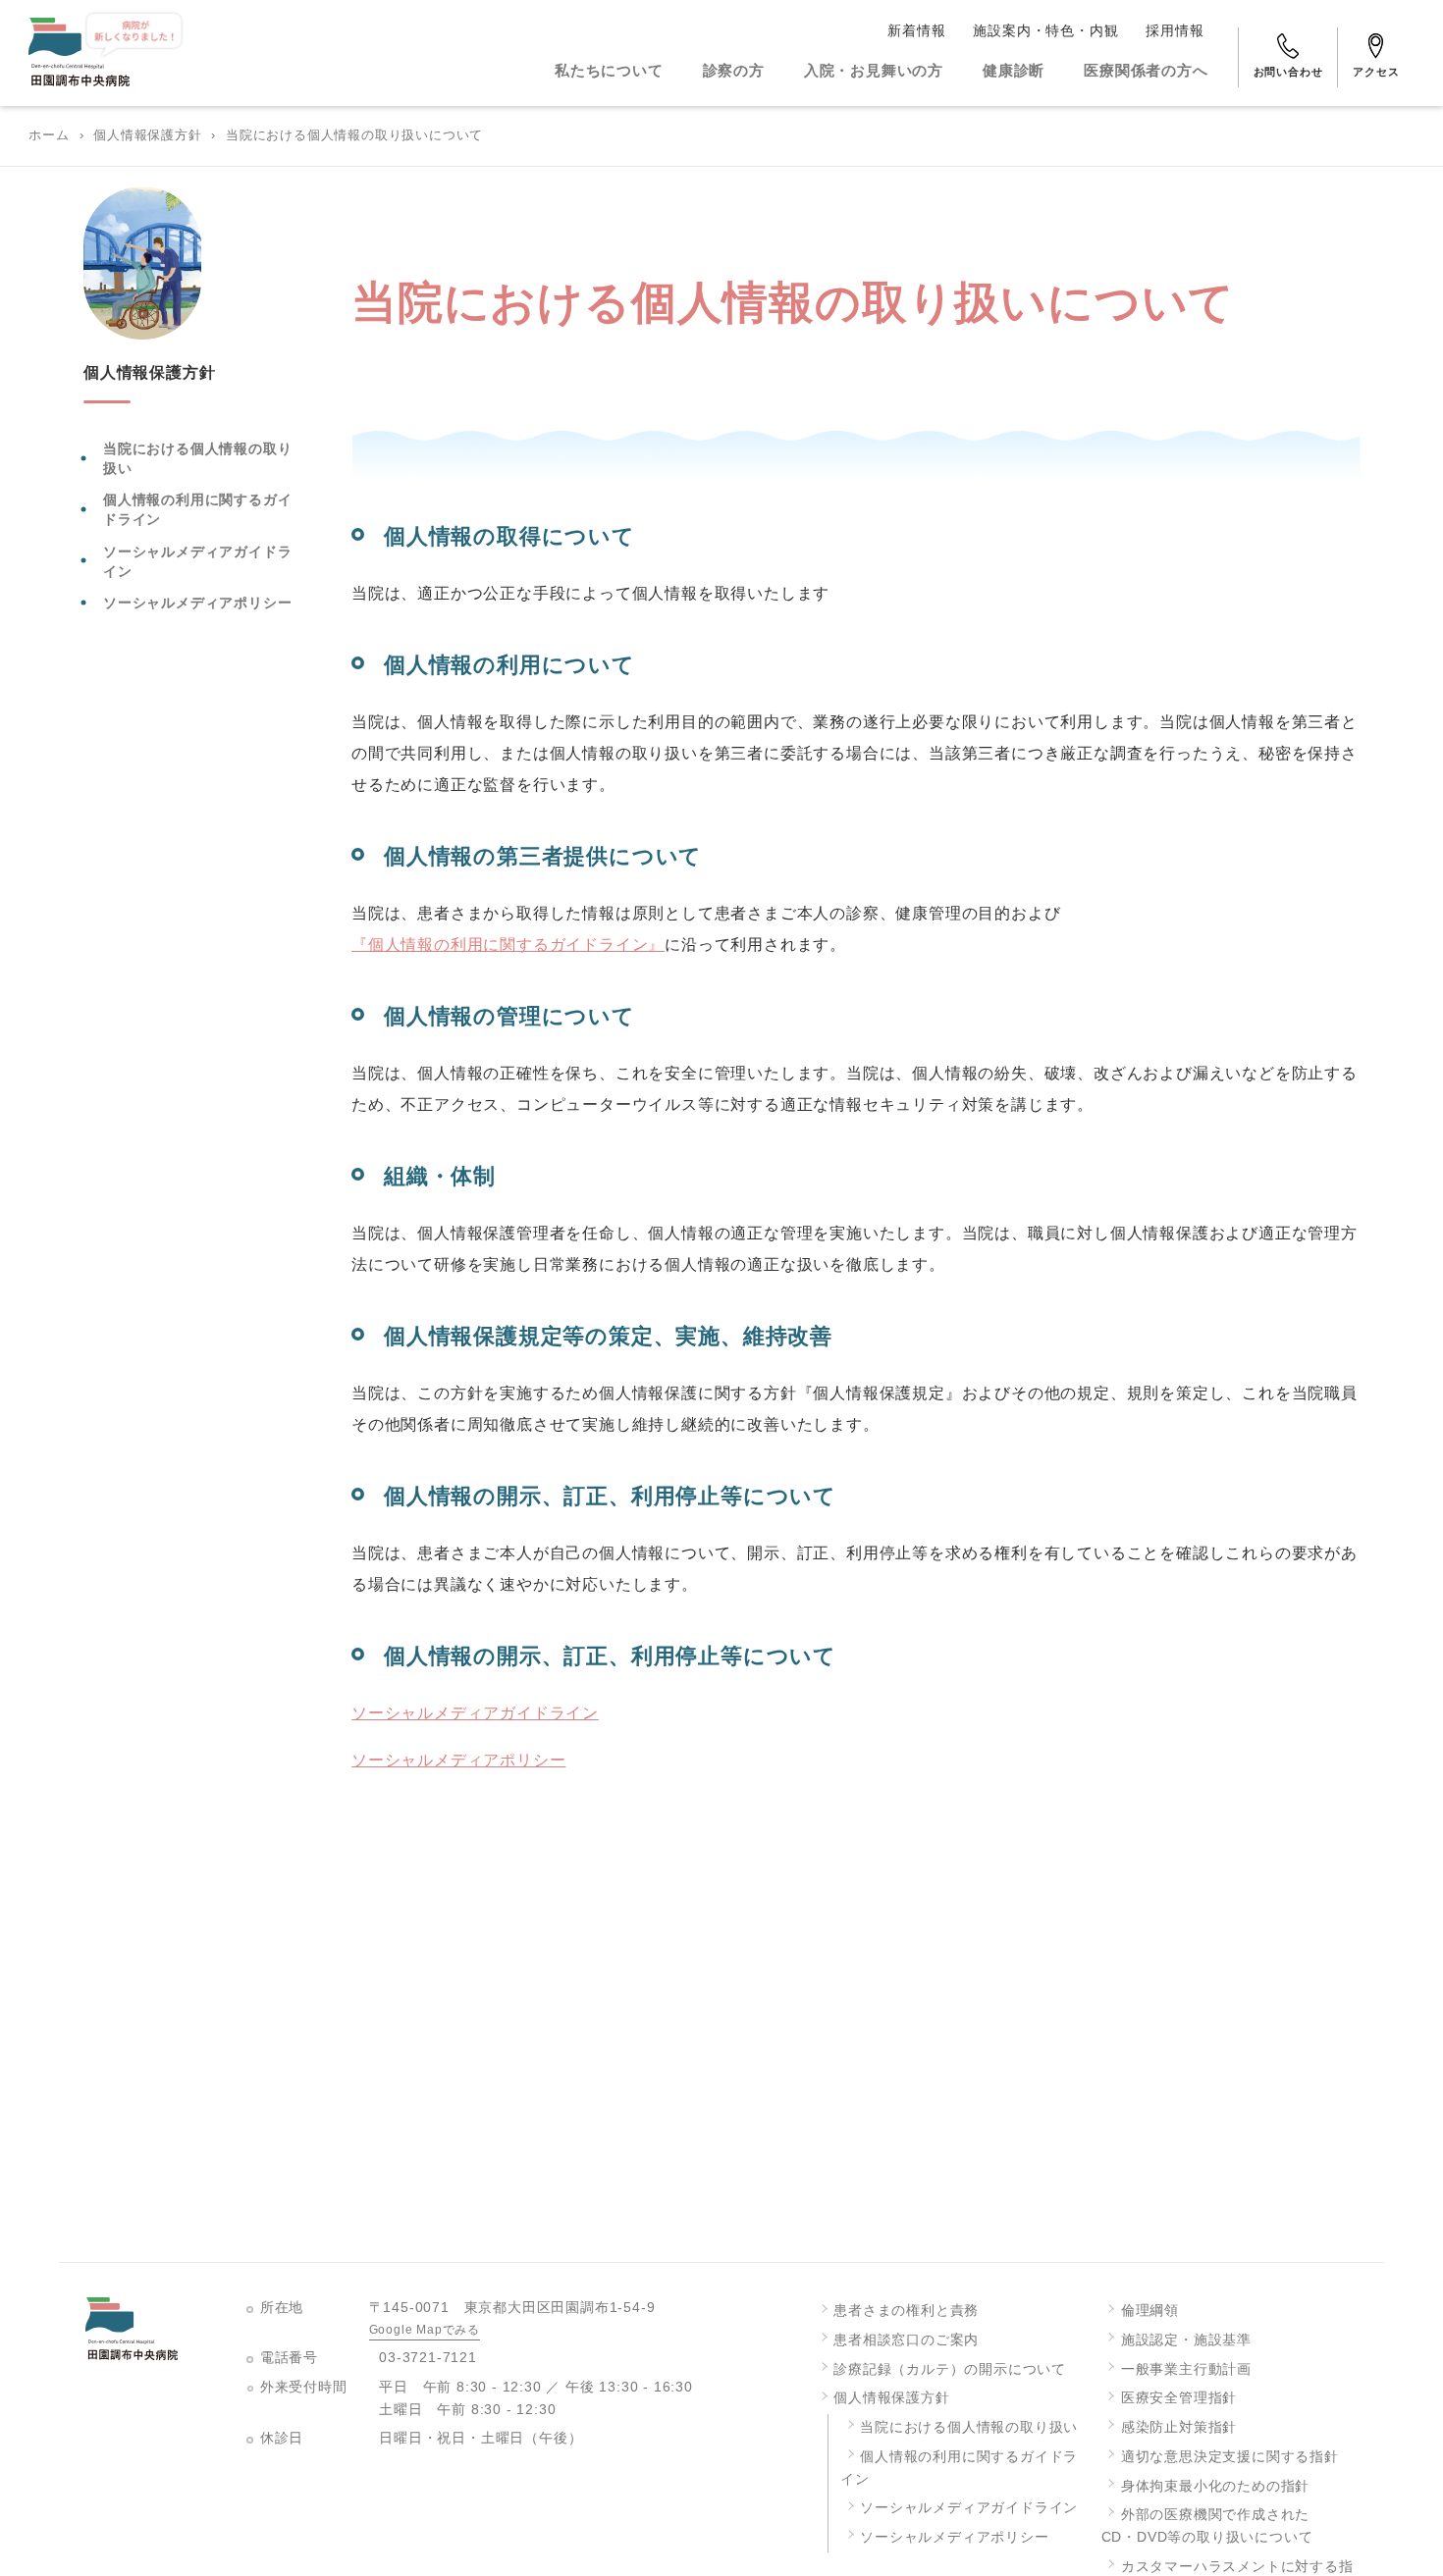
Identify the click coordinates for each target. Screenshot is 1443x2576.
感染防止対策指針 (1179, 2427)
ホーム (49, 135)
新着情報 (916, 30)
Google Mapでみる (425, 2330)
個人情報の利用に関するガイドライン (197, 509)
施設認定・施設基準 (1186, 2340)
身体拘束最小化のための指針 (1215, 2486)
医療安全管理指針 (1179, 2398)
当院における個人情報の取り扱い (197, 458)
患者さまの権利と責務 (906, 2311)
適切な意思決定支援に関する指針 (1230, 2457)
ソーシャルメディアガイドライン (197, 560)
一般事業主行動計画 (1186, 2369)
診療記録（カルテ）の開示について (950, 2369)
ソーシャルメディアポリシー (197, 602)
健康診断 (1014, 70)
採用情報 (1175, 30)
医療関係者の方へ (1146, 70)
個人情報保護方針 (147, 135)
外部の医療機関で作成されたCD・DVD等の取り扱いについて (1207, 2526)
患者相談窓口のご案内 (906, 2340)
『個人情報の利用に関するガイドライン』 (508, 945)
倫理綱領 (1150, 2311)
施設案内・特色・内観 (1045, 30)
